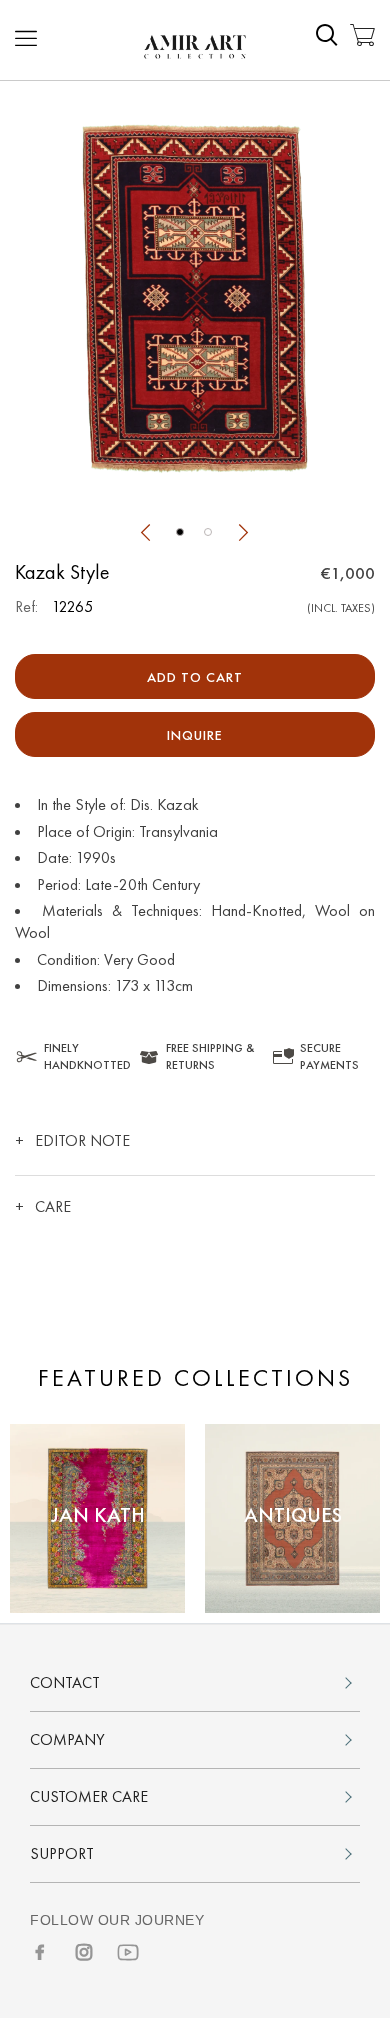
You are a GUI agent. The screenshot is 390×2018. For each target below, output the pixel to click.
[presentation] (145, 535)
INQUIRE (195, 735)
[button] (180, 532)
